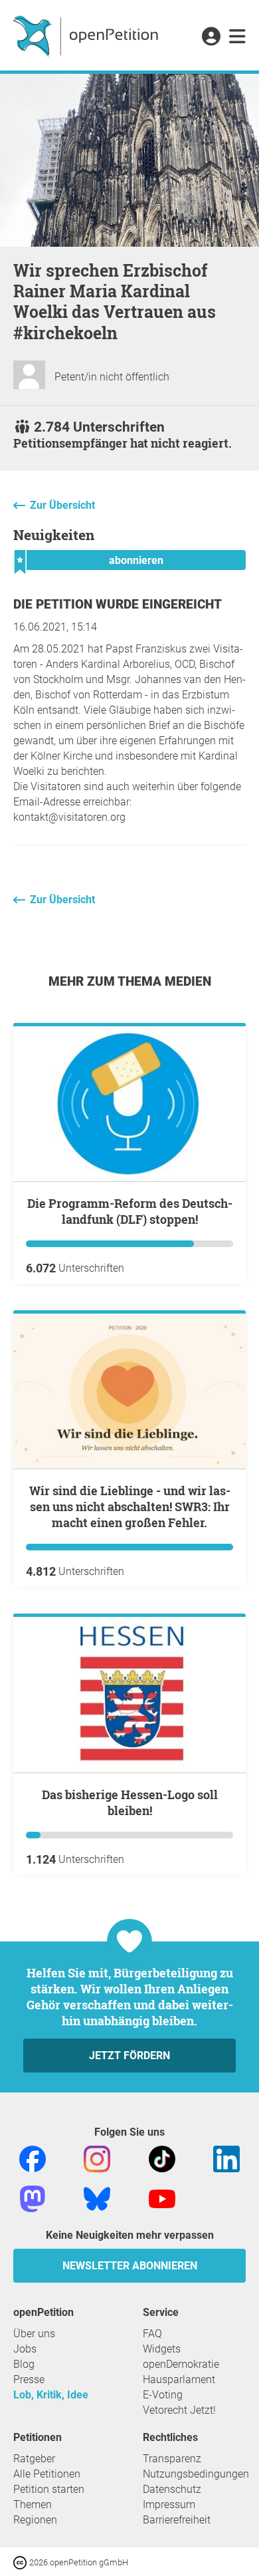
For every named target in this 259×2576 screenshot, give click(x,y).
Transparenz (172, 2459)
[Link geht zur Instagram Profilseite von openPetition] (97, 2158)
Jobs (25, 2349)
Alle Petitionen (47, 2474)
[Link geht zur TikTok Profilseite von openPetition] (162, 2158)
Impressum (169, 2504)
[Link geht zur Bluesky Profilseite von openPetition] (97, 2198)
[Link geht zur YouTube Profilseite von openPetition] (162, 2198)
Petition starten (49, 2489)
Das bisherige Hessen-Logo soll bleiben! (130, 1802)
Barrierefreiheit (177, 2520)
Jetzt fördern (129, 2056)
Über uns (34, 2334)
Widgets (162, 2349)
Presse (29, 2379)
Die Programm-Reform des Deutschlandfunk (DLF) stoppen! (130, 1211)
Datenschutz (172, 2489)
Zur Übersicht (62, 505)
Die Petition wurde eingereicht (118, 604)
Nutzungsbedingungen (196, 2474)
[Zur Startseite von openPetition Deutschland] (87, 35)
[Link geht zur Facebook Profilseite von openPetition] (33, 2158)
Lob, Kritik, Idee (51, 2395)
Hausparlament (179, 2379)
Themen (33, 2504)
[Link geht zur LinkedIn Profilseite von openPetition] (226, 2158)
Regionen (35, 2520)
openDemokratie (181, 2364)
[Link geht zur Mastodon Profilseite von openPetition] (33, 2198)
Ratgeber (34, 2459)
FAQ (152, 2334)
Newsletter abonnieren (130, 2266)
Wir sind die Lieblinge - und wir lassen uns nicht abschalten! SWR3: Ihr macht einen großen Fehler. (130, 1506)
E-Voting (163, 2395)
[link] (237, 37)
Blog (24, 2364)
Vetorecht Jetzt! (179, 2410)
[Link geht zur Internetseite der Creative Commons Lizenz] (21, 2562)
